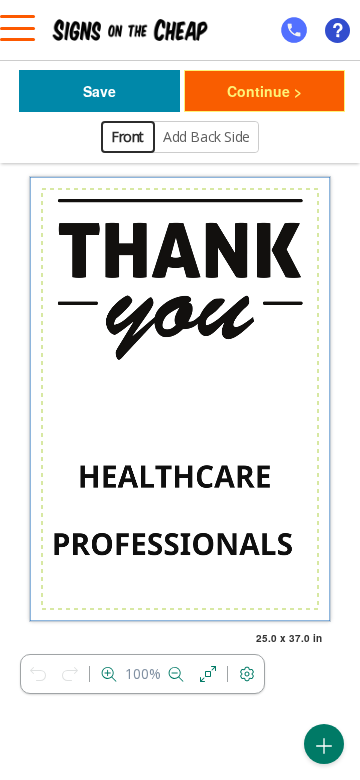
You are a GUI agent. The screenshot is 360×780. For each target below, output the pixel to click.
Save (99, 91)
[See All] (208, 674)
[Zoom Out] (176, 674)
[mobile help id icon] (294, 30)
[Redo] (70, 674)
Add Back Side (206, 136)
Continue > (264, 91)
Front (127, 136)
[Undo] (38, 674)
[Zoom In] (109, 674)
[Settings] (247, 674)
